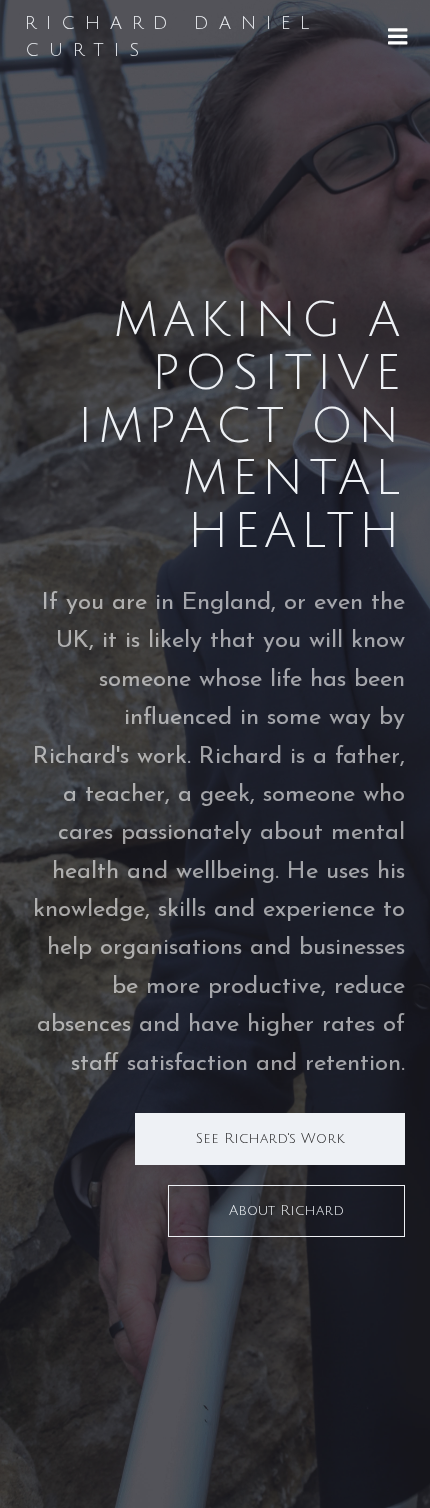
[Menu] (398, 37)
